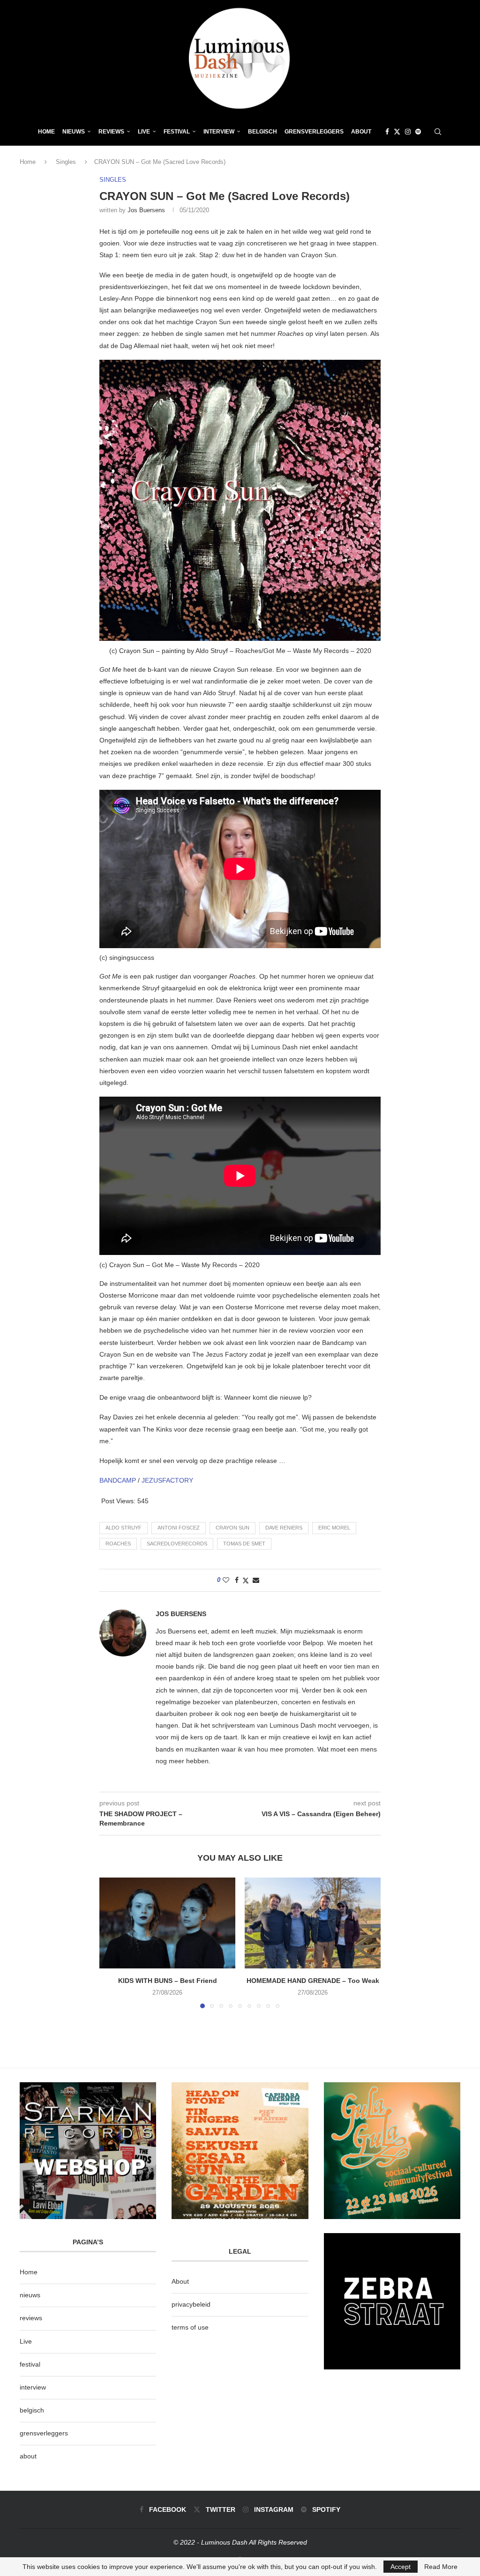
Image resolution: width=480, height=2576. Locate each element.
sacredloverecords (177, 1544)
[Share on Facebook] (237, 1580)
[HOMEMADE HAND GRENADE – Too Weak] (313, 1923)
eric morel (334, 1528)
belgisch (32, 2410)
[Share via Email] (256, 1580)
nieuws (74, 132)
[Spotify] (418, 132)
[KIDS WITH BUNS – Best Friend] (167, 1923)
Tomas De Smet (244, 1544)
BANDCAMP (118, 1480)
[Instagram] (408, 132)
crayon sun (232, 1528)
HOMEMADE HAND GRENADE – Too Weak (313, 1981)
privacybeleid (191, 2304)
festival (30, 2364)
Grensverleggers (314, 132)
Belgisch (262, 132)
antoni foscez (179, 1528)
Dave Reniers (284, 1528)
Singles (66, 162)
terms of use (190, 2327)
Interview (219, 132)
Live (144, 132)
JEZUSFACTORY (167, 1480)
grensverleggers (44, 2433)
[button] (112, 1943)
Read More (441, 2567)
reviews (31, 2318)
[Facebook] (387, 132)
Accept (401, 2567)
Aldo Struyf (124, 1528)
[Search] (438, 132)
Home (46, 132)
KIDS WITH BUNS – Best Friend (168, 1981)
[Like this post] (226, 1580)
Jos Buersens (146, 210)
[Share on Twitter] (246, 1580)
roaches (118, 1544)
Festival (177, 132)
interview (33, 2387)
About (361, 132)
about (28, 2456)
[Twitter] (397, 132)
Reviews (111, 132)
